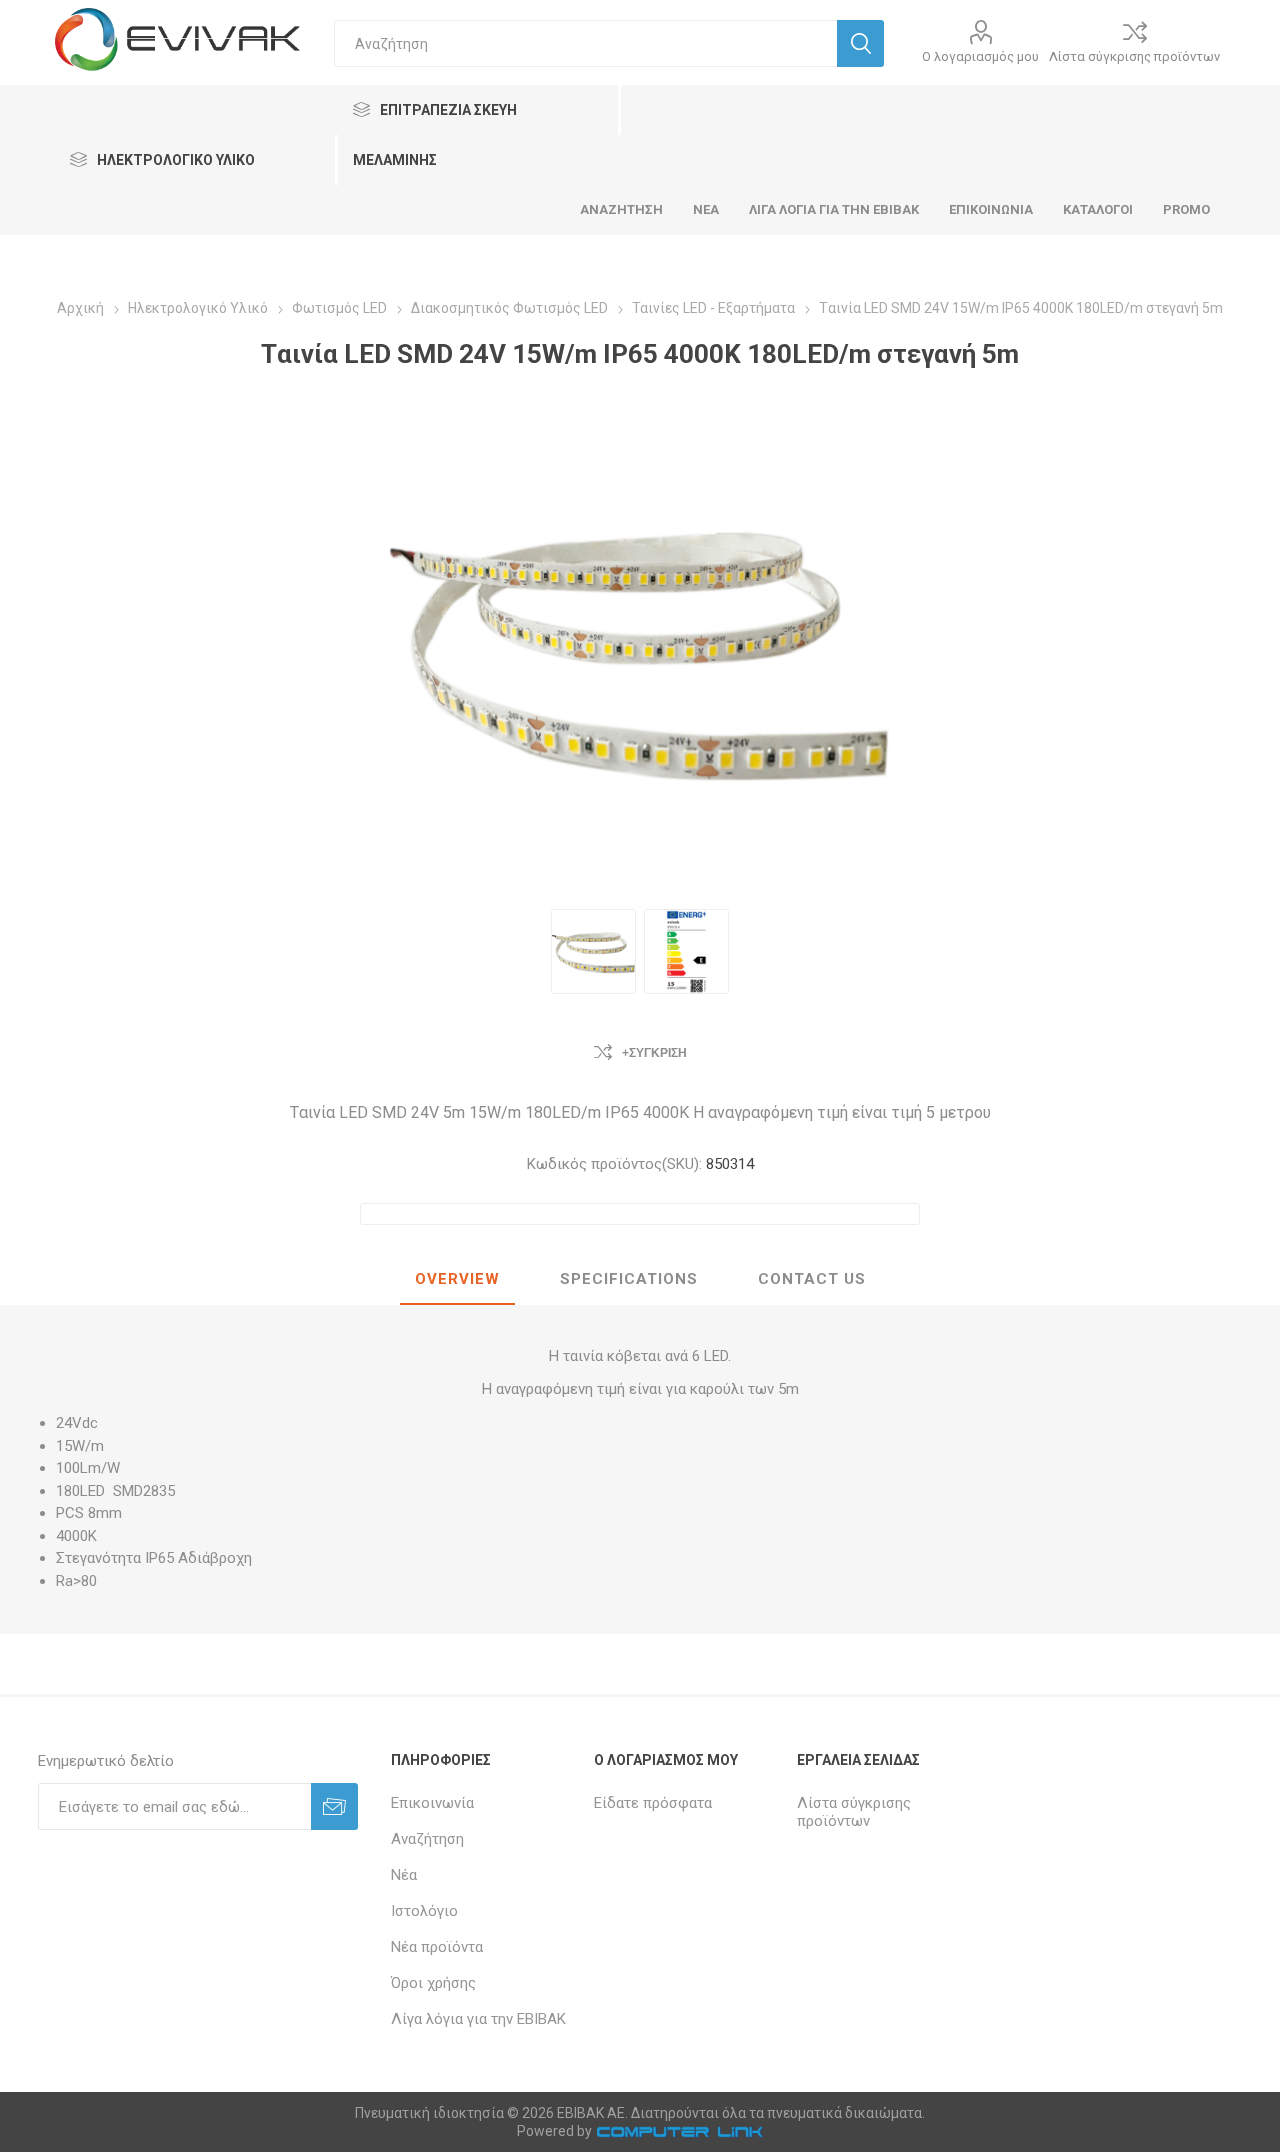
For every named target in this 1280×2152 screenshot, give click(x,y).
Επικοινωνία (432, 1803)
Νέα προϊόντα (437, 1947)
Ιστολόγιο (424, 1911)
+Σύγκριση (654, 1053)
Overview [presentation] (457, 1279)
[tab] (457, 1280)
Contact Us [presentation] (812, 1279)
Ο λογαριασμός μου (980, 56)
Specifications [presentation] (629, 1279)
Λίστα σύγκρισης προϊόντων (1134, 56)
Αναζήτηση (427, 1839)
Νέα (404, 1875)
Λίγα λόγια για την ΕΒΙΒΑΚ (478, 2019)
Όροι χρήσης (433, 1983)
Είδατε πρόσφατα (653, 1803)
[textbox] (585, 43)
